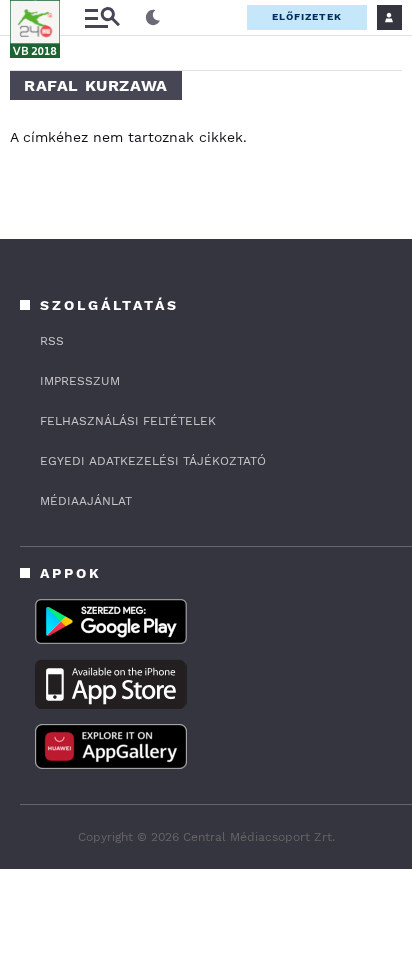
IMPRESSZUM (80, 381)
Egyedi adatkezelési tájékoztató (153, 461)
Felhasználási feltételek (128, 421)
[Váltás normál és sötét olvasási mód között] (153, 18)
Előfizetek (307, 16)
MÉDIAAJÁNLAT (86, 501)
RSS (52, 341)
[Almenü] (102, 17)
